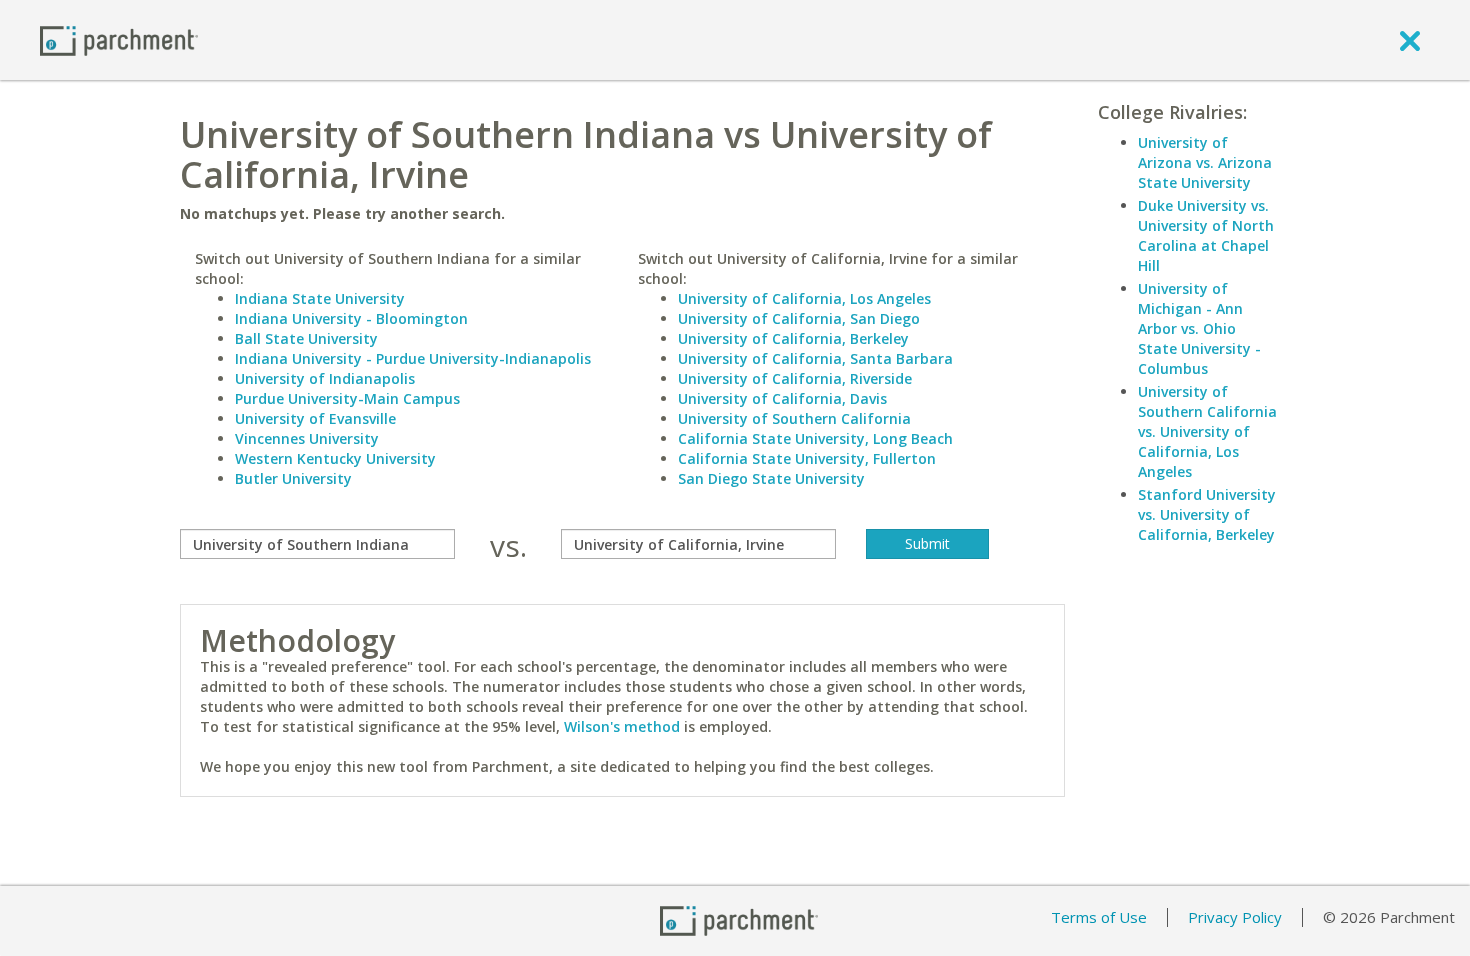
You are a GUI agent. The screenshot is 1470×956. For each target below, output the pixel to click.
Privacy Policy (1235, 917)
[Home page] (119, 39)
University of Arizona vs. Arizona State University (1205, 162)
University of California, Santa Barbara (815, 358)
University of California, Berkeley (793, 338)
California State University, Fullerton (807, 458)
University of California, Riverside (795, 378)
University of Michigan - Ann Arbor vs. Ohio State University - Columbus (1199, 328)
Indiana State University (320, 298)
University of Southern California (794, 418)
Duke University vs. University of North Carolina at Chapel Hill (1206, 235)
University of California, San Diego (799, 318)
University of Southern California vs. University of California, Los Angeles (1207, 431)
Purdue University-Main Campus (347, 398)
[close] (1410, 40)
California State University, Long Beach (815, 438)
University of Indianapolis (325, 378)
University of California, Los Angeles (804, 298)
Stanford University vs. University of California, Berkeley (1207, 514)
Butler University (293, 478)
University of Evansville (315, 418)
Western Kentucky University (335, 458)
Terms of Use (1099, 917)
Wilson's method (622, 726)
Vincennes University (307, 438)
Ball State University (306, 338)
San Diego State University (771, 478)
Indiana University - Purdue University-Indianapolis (413, 358)
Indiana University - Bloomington (351, 318)
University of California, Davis (782, 398)
